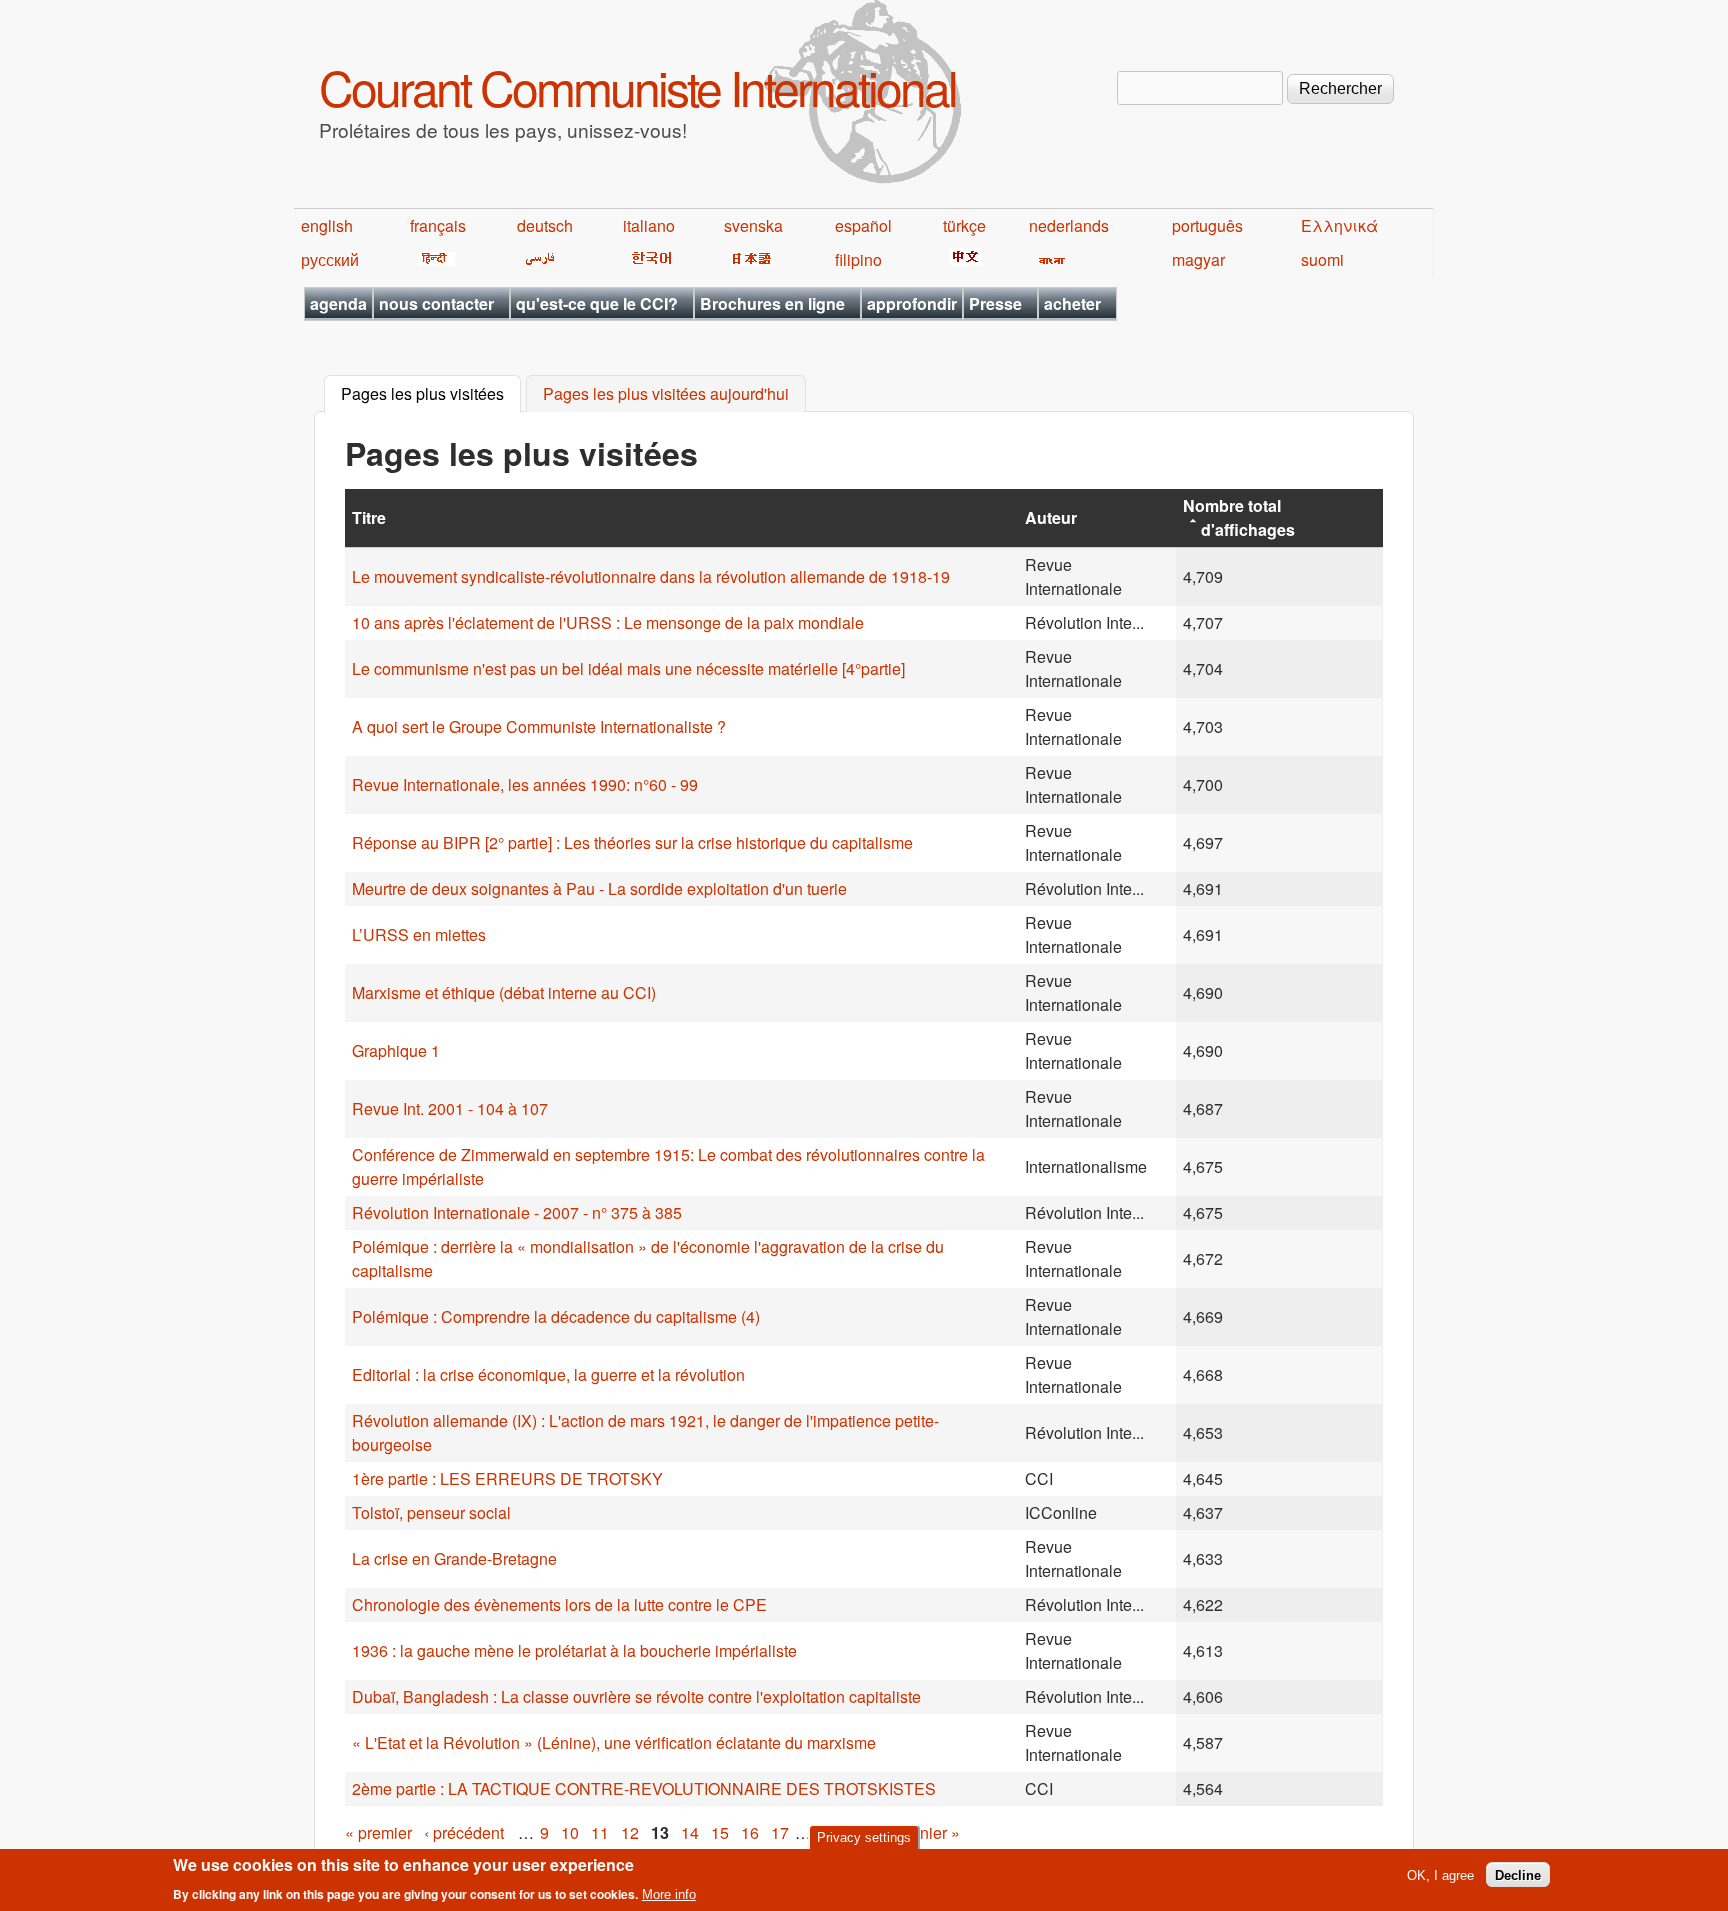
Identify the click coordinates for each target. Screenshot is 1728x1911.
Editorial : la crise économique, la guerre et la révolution (548, 1374)
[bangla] (1048, 259)
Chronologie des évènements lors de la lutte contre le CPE (559, 1604)
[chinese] (962, 259)
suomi (1322, 259)
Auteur (1051, 517)
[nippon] (748, 259)
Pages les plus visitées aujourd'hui (666, 394)
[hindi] (432, 259)
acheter (1072, 303)
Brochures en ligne (772, 303)
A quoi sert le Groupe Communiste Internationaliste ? (539, 726)
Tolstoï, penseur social (431, 1512)
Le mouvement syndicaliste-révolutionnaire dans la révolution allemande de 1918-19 (651, 576)
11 (600, 1832)
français (438, 225)
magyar (1198, 259)
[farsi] (536, 259)
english (327, 225)
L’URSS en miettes (419, 934)
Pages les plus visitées (431, 394)
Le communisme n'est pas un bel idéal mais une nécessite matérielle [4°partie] (628, 668)
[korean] (648, 259)
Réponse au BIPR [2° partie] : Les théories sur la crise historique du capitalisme (632, 842)
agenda (338, 303)
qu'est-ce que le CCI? (597, 303)
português (1207, 225)
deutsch (545, 225)
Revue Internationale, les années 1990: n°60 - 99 (525, 784)
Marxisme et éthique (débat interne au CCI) (504, 992)
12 (630, 1832)
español (863, 225)
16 (750, 1832)
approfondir (912, 303)
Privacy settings (864, 1837)
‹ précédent (464, 1832)
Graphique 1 (396, 1050)
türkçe (964, 225)
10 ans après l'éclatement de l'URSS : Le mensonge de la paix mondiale (608, 622)
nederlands (1069, 225)
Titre (369, 517)
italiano (649, 225)
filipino (858, 259)
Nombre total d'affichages (1239, 517)
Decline (1518, 1874)
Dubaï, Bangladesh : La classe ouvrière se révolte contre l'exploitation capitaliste (636, 1696)
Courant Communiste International (637, 86)
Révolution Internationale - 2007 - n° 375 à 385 (517, 1212)
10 (570, 1832)
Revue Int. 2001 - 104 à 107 (450, 1108)
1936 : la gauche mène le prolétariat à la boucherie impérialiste (574, 1650)
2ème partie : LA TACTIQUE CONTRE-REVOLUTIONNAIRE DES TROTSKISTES (644, 1788)
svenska (753, 225)
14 (690, 1832)
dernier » (928, 1832)
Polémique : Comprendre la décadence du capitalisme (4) (556, 1316)
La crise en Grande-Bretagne (454, 1558)
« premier (378, 1832)
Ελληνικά (1339, 225)
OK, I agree (1440, 1874)
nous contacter (436, 303)
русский (330, 259)
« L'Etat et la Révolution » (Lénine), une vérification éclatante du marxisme (614, 1742)
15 (720, 1832)
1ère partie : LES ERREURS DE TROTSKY (507, 1478)
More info (669, 1894)
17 (780, 1832)
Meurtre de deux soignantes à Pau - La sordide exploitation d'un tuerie (599, 888)
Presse (995, 303)
